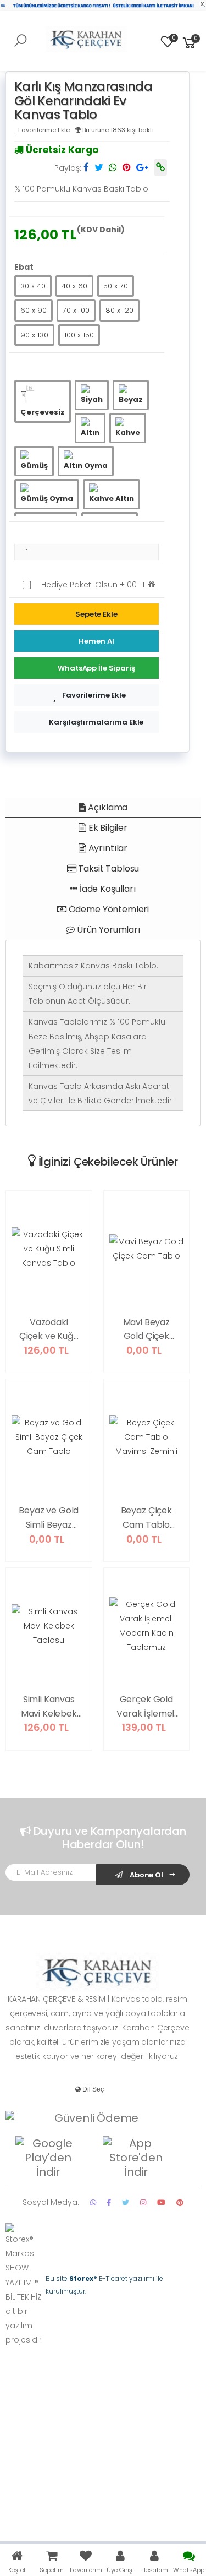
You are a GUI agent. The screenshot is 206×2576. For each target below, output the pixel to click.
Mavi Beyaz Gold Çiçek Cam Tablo (146, 1330)
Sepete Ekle (96, 614)
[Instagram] (143, 2202)
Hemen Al (96, 641)
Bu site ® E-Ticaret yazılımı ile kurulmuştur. (104, 2284)
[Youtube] (161, 2202)
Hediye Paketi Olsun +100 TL (95, 585)
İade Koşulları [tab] (107, 889)
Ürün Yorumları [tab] (107, 930)
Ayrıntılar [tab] (107, 848)
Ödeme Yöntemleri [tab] (108, 909)
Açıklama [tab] (107, 807)
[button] (190, 42)
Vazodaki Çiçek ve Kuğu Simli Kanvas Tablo (49, 1330)
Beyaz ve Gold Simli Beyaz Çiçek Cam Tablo (49, 1518)
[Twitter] (126, 2202)
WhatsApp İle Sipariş (96, 668)
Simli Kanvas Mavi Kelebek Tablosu (49, 1707)
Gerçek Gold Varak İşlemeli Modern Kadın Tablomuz (146, 1707)
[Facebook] (109, 2202)
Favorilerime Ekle (94, 695)
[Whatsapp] (93, 2202)
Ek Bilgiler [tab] (107, 828)
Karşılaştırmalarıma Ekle (96, 722)
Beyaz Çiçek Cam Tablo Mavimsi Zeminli (146, 1518)
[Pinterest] (180, 2202)
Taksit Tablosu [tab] (108, 868)
